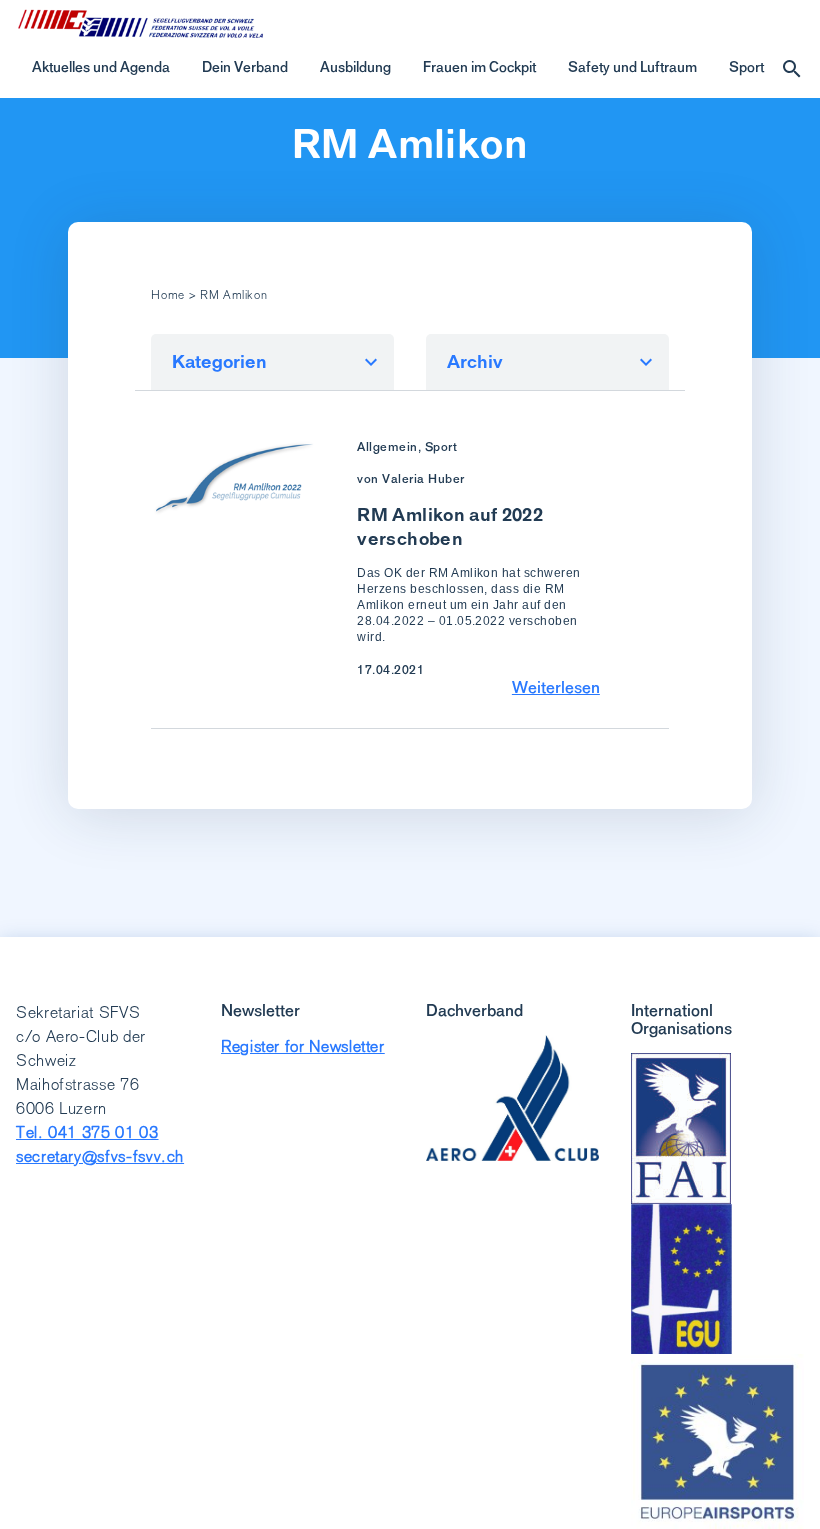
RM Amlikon (410, 144)
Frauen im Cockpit (479, 67)
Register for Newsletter (303, 1046)
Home (168, 295)
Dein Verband (245, 67)
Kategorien (219, 361)
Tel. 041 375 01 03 (87, 1132)
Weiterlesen (556, 687)
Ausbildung (355, 67)
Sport (746, 67)
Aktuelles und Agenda (101, 67)
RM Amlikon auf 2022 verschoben (450, 526)
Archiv (475, 361)
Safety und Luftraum (632, 67)
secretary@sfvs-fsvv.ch (100, 1156)
